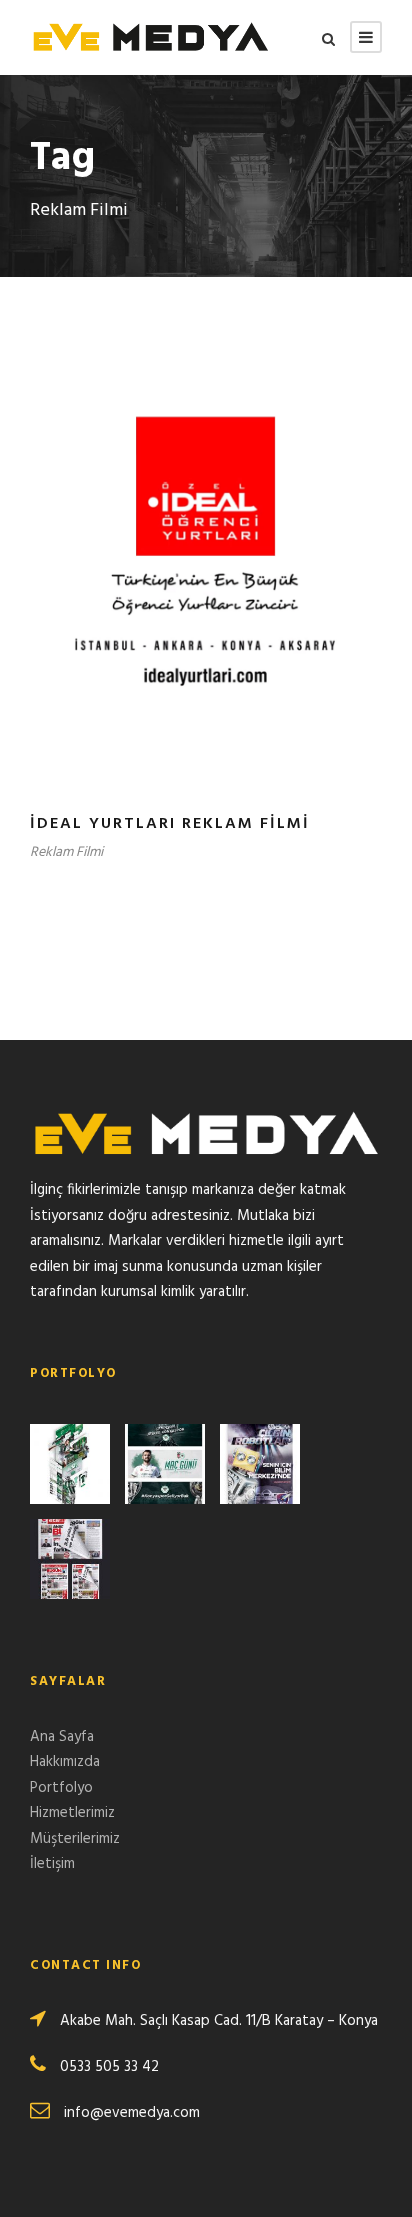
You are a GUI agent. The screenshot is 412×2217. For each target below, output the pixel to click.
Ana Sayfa (62, 1737)
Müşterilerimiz (75, 1839)
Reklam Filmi (66, 852)
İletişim (52, 1864)
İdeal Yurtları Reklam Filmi (170, 824)
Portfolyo (61, 1788)
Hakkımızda (65, 1762)
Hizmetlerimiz (72, 1813)
